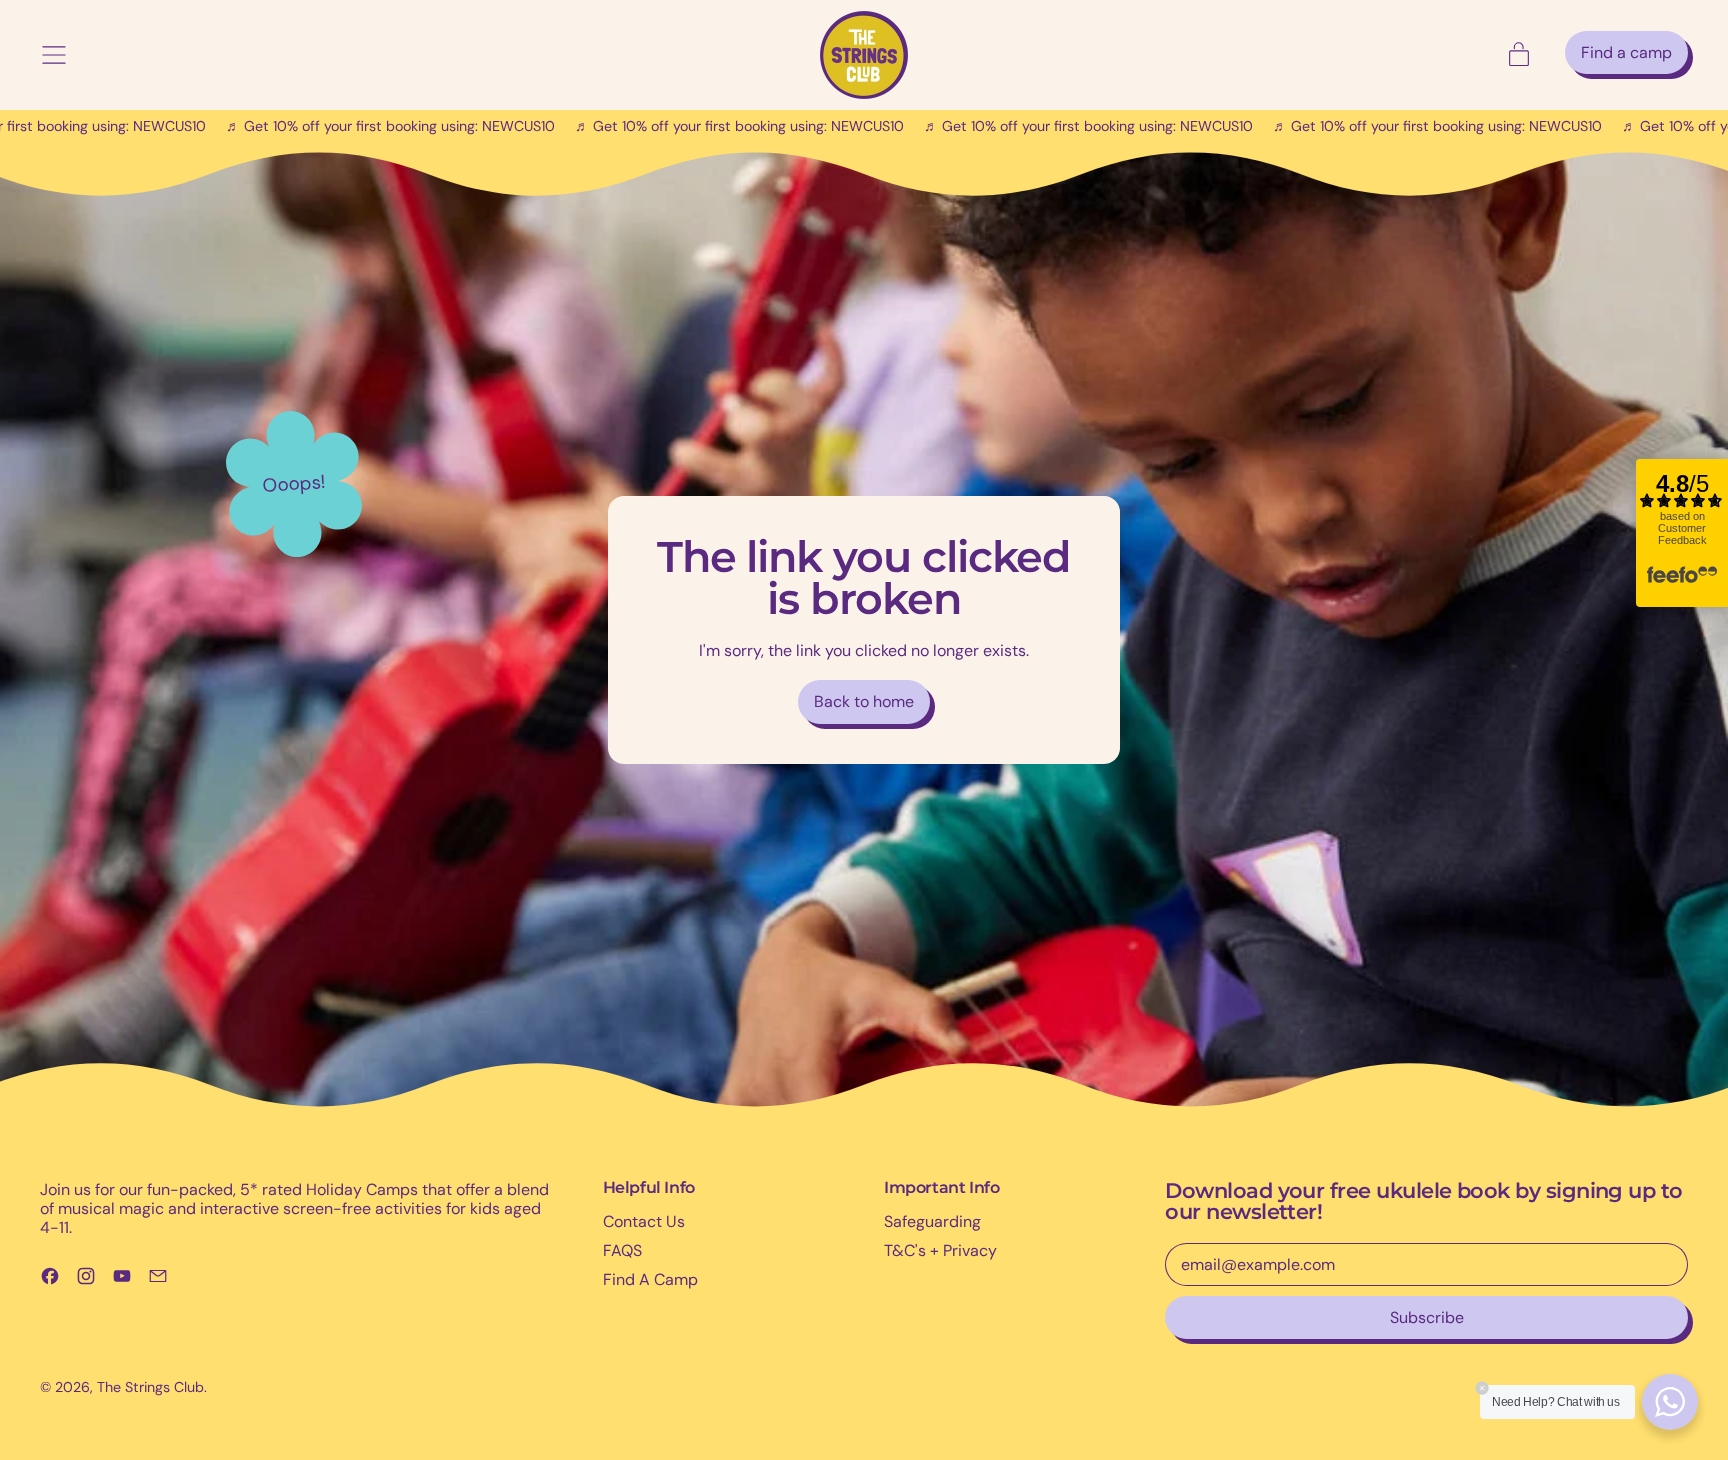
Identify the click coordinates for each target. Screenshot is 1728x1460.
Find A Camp (650, 1279)
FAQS (622, 1250)
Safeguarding (932, 1221)
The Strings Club (150, 1387)
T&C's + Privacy (940, 1250)
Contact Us (644, 1221)
